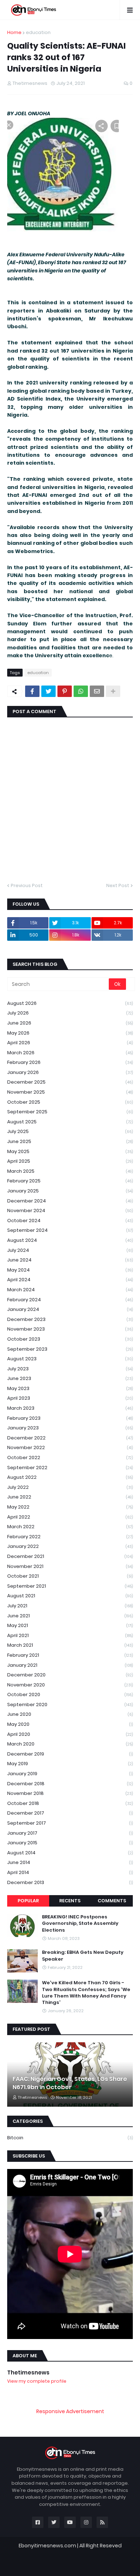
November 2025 (70, 1092)
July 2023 (70, 1369)
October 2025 (70, 1102)
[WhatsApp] (81, 691)
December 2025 (70, 1082)
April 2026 (70, 1043)
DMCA (109, 2564)
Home (14, 32)
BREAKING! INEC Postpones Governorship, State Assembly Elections (80, 1923)
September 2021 (70, 1586)
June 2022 (70, 1497)
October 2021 (70, 1576)
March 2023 (70, 1408)
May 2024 (70, 1270)
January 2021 (70, 1665)
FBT (113, 2553)
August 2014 (70, 1853)
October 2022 (70, 1458)
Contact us (81, 2564)
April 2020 (70, 1734)
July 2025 (70, 1131)
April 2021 (70, 1635)
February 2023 (70, 1418)
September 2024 (70, 1230)
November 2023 (70, 1329)
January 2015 (70, 1843)
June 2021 (70, 1616)
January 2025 (70, 1191)
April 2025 (70, 1161)
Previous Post (27, 885)
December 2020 (70, 1675)
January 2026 (70, 1072)
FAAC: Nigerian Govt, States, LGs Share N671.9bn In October (70, 2083)
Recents (70, 1901)
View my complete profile (37, 2381)
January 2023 (70, 1428)
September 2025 (70, 1112)
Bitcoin (70, 2138)
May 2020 (70, 1724)
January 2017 (70, 1833)
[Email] (97, 691)
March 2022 (70, 1527)
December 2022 (70, 1438)
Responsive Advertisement (70, 2411)
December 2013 (70, 1882)
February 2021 (70, 1655)
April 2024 (70, 1280)
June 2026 (70, 1023)
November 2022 (70, 1447)
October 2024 (70, 1221)
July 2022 (70, 1487)
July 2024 (70, 1250)
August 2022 (70, 1477)
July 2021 (70, 1606)
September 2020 (70, 1705)
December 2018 (70, 1784)
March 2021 (70, 1645)
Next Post (118, 885)
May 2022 (70, 1507)
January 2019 (70, 1774)
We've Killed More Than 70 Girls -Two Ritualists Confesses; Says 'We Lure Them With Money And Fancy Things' (86, 1993)
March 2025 (70, 1171)
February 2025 (70, 1181)
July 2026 (70, 1013)
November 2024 (70, 1210)
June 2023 (70, 1378)
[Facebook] (32, 691)
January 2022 (70, 1546)
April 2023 (70, 1398)
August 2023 (70, 1359)
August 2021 (70, 1596)
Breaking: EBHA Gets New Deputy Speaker (83, 1956)
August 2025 (70, 1122)
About (53, 2564)
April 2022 (70, 1517)
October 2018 (70, 1803)
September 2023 (70, 1349)
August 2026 (70, 1003)
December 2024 (70, 1201)
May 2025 (70, 1151)
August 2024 (70, 1240)
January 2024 (70, 1309)
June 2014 (70, 1862)
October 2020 (70, 1694)
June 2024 (70, 1260)
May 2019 (70, 1764)
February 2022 (70, 1537)
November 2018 (70, 1793)
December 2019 (70, 1754)
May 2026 (70, 1033)
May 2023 (70, 1388)
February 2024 (70, 1300)
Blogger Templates (74, 2553)
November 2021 (70, 1566)
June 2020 (70, 1714)
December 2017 (70, 1813)
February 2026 (70, 1062)
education (38, 32)
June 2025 (70, 1141)
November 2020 (70, 1685)
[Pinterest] (65, 691)
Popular (28, 1901)
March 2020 (70, 1744)
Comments (112, 1901)
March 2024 (70, 1290)
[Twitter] (48, 691)
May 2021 (70, 1625)
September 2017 (70, 1823)
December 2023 (70, 1319)
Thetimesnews (28, 2372)
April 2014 (70, 1872)
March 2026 (70, 1053)
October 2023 (70, 1339)
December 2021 (70, 1556)
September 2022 (70, 1468)
